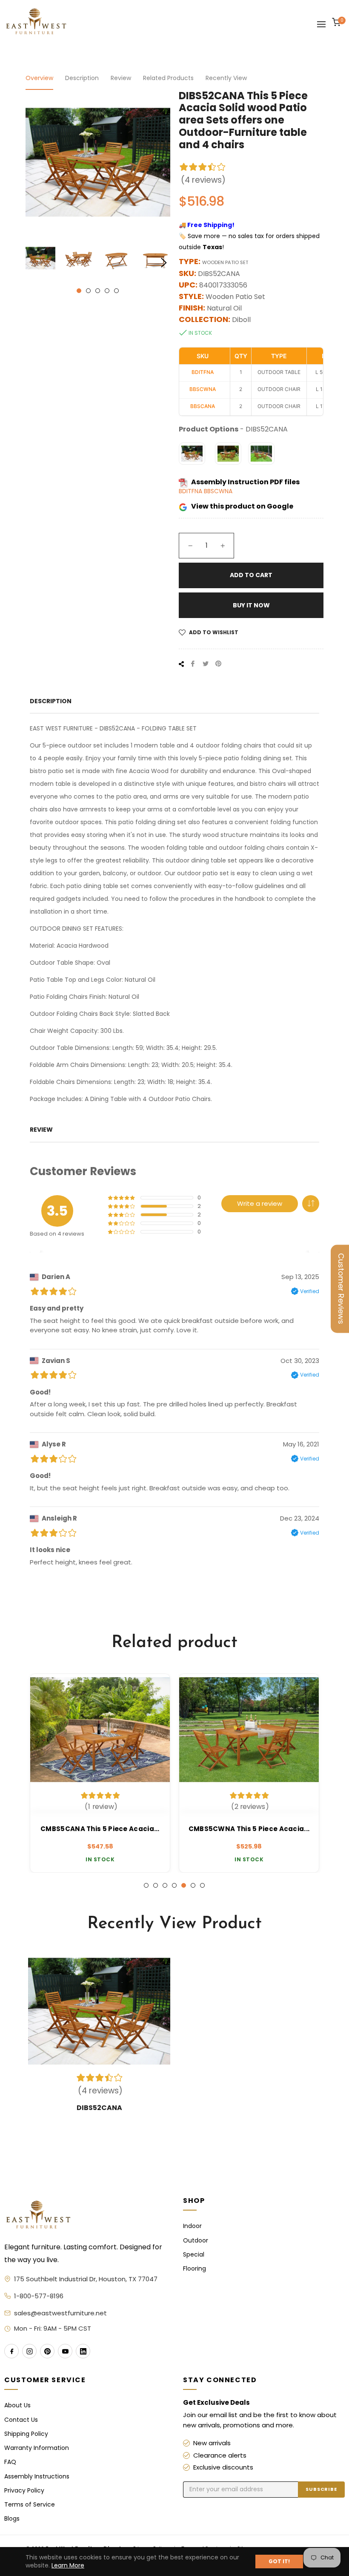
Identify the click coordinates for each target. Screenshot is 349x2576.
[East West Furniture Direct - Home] (85, 2215)
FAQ (10, 2462)
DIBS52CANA (99, 2108)
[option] (100, 1773)
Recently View (226, 78)
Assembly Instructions (37, 2477)
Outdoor (196, 2241)
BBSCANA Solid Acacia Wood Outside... (249, 1829)
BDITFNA (191, 491)
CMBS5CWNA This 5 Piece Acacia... (100, 1829)
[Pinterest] (47, 2351)
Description (82, 78)
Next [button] (164, 263)
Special (194, 2255)
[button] (311, 1204)
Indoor (192, 2226)
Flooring (195, 2269)
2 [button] (88, 291)
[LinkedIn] (83, 2351)
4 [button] (107, 291)
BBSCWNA (218, 491)
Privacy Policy (24, 2491)
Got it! (279, 2561)
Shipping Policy (26, 2434)
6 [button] (193, 1885)
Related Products (168, 78)
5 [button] (116, 291)
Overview (39, 78)
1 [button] (79, 291)
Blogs (12, 2519)
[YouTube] (65, 2351)
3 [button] (98, 291)
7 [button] (202, 1885)
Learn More (68, 2565)
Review (121, 78)
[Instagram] (29, 2351)
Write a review (260, 1203)
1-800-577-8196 (39, 2296)
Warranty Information (37, 2448)
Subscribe (321, 2489)
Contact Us (21, 2420)
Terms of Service (30, 2505)
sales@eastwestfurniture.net (60, 2313)
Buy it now (251, 605)
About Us (17, 2405)
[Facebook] (11, 2351)
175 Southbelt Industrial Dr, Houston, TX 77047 (86, 2279)
